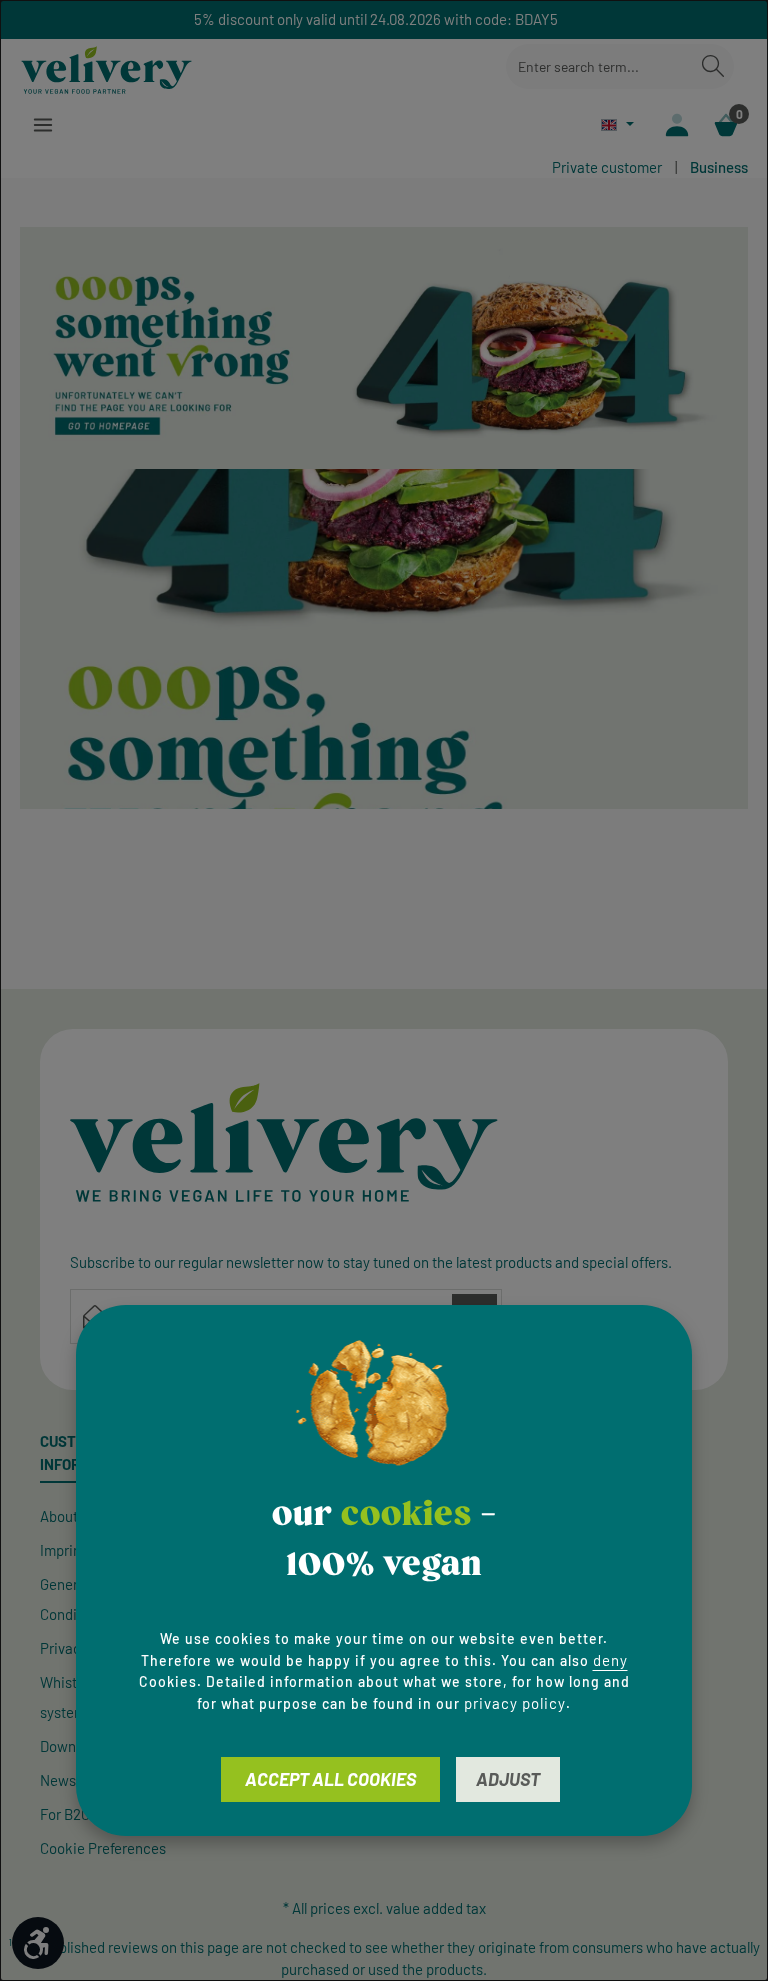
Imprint (63, 1550)
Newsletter (75, 1780)
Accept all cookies (330, 1779)
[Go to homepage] (106, 67)
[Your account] (676, 125)
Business (719, 167)
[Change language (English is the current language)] (617, 124)
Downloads (75, 1746)
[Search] (713, 66)
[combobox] (599, 66)
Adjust (508, 1779)
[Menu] (42, 125)
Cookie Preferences (103, 1848)
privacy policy (515, 1703)
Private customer (607, 167)
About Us (69, 1516)
